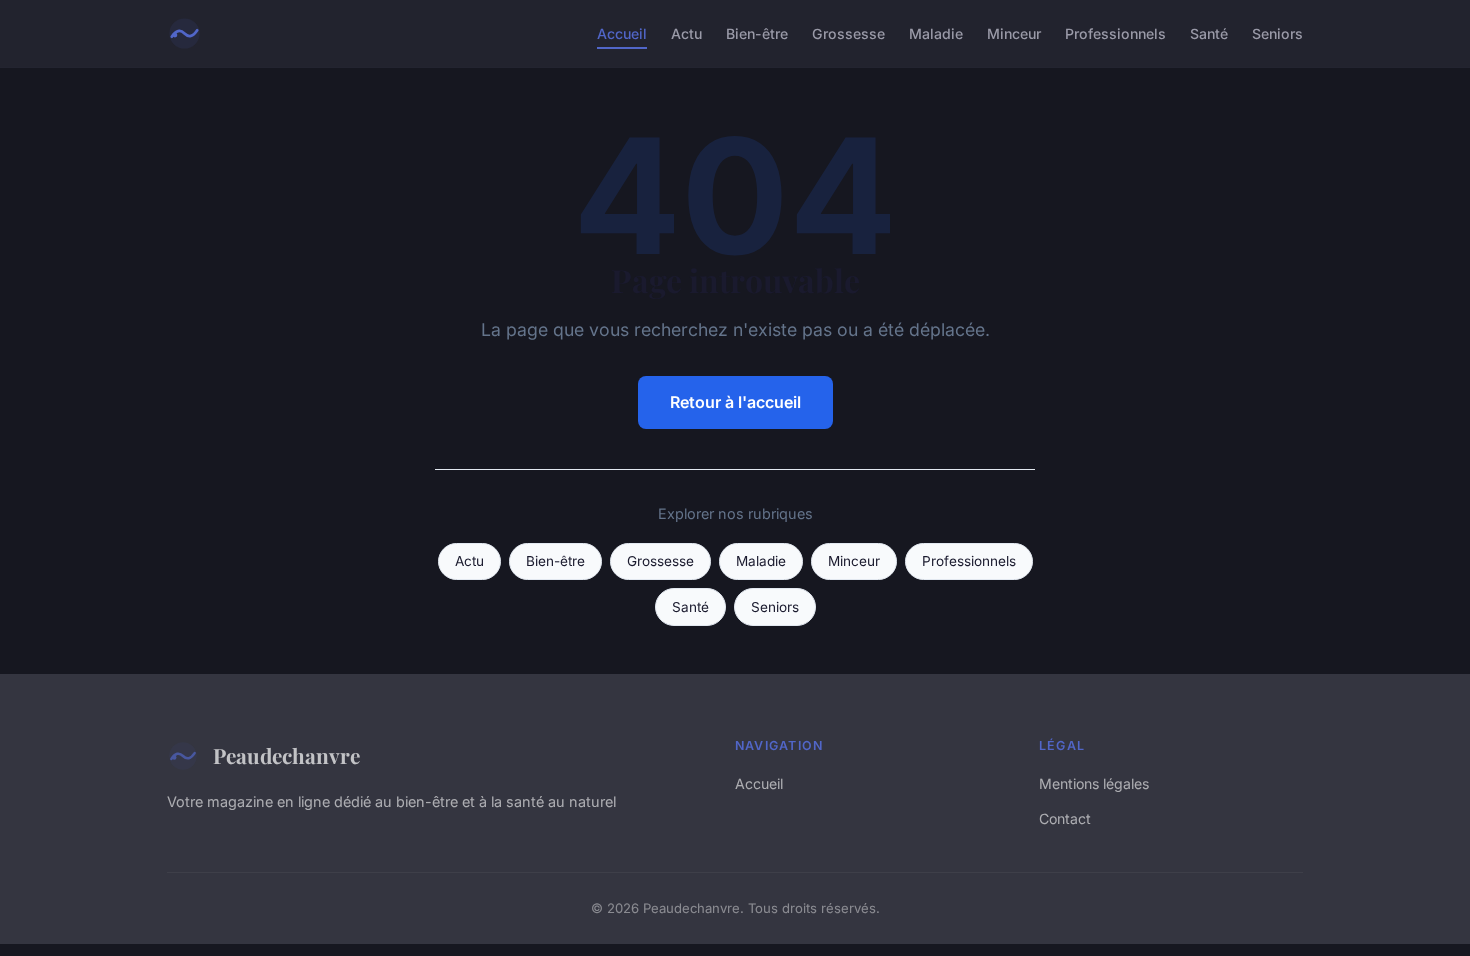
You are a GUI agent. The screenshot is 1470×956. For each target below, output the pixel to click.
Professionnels (1115, 33)
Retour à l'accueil (735, 402)
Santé (1209, 33)
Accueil (622, 33)
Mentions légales (1094, 783)
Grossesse (848, 33)
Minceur (1014, 33)
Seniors (1277, 33)
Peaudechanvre (286, 755)
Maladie (936, 33)
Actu (686, 33)
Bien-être (757, 33)
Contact (1065, 818)
